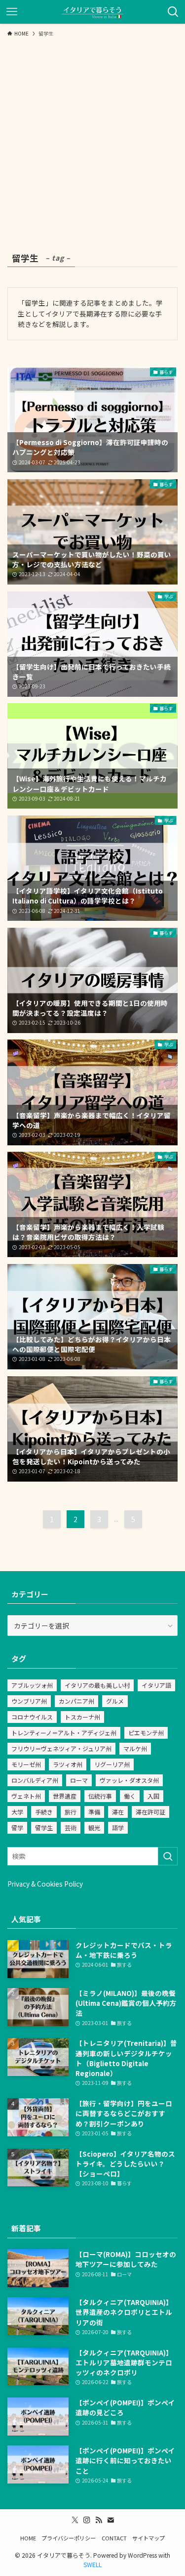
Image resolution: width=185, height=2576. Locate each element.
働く (130, 1796)
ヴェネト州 (26, 1796)
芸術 (71, 1828)
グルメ (115, 1701)
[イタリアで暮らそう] (92, 12)
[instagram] (87, 2520)
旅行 (71, 1812)
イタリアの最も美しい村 (97, 1685)
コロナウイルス (32, 1717)
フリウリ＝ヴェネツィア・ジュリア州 (61, 1748)
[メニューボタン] (12, 12)
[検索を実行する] (168, 1856)
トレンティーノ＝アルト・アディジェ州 (64, 1733)
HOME (28, 2538)
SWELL (92, 2564)
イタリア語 (156, 1685)
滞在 (118, 1812)
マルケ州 (135, 1748)
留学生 (44, 1828)
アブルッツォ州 (32, 1685)
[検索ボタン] (173, 12)
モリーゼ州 (26, 1764)
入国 (153, 1796)
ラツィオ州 (68, 1764)
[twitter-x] (75, 2520)
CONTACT (114, 2538)
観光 (94, 1828)
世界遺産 (65, 1796)
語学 (118, 1828)
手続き (44, 1812)
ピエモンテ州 (146, 1733)
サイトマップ (148, 2538)
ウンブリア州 (29, 1701)
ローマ (79, 1780)
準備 (94, 1812)
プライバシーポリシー (69, 2538)
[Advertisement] (92, 139)
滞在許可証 (150, 1812)
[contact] (111, 2520)
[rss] (99, 2520)
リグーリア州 (112, 1764)
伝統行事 (100, 1796)
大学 (17, 1812)
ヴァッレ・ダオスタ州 (129, 1780)
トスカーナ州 (82, 1717)
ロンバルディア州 (35, 1780)
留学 (17, 1828)
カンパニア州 (76, 1701)
